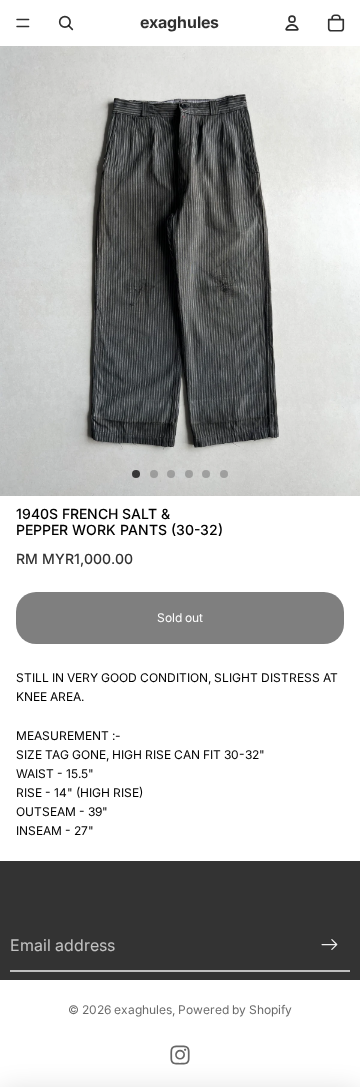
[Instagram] (180, 1055)
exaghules (143, 1009)
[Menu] (23, 23)
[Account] (292, 23)
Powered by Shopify (235, 1009)
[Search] (66, 23)
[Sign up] (330, 946)
